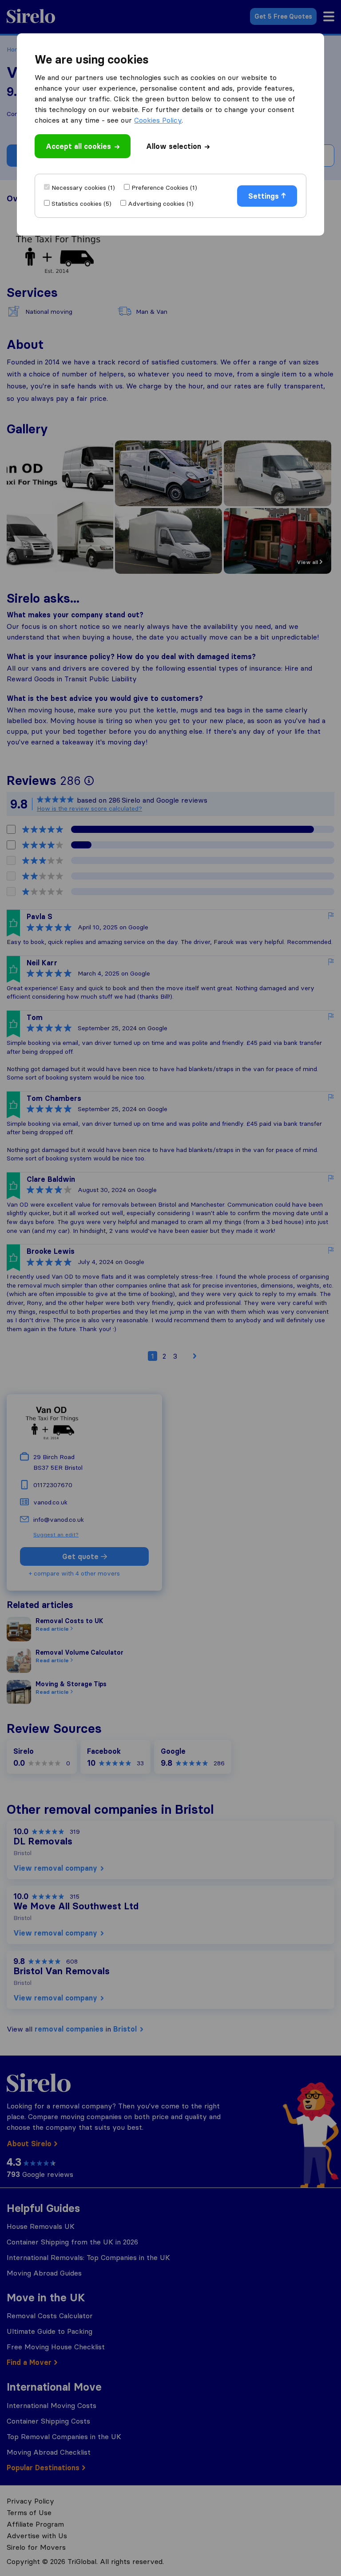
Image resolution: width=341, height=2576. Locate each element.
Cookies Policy (158, 120)
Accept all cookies (78, 146)
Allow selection (174, 146)
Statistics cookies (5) (81, 204)
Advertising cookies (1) (161, 204)
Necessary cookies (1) (83, 188)
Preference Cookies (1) (164, 188)
